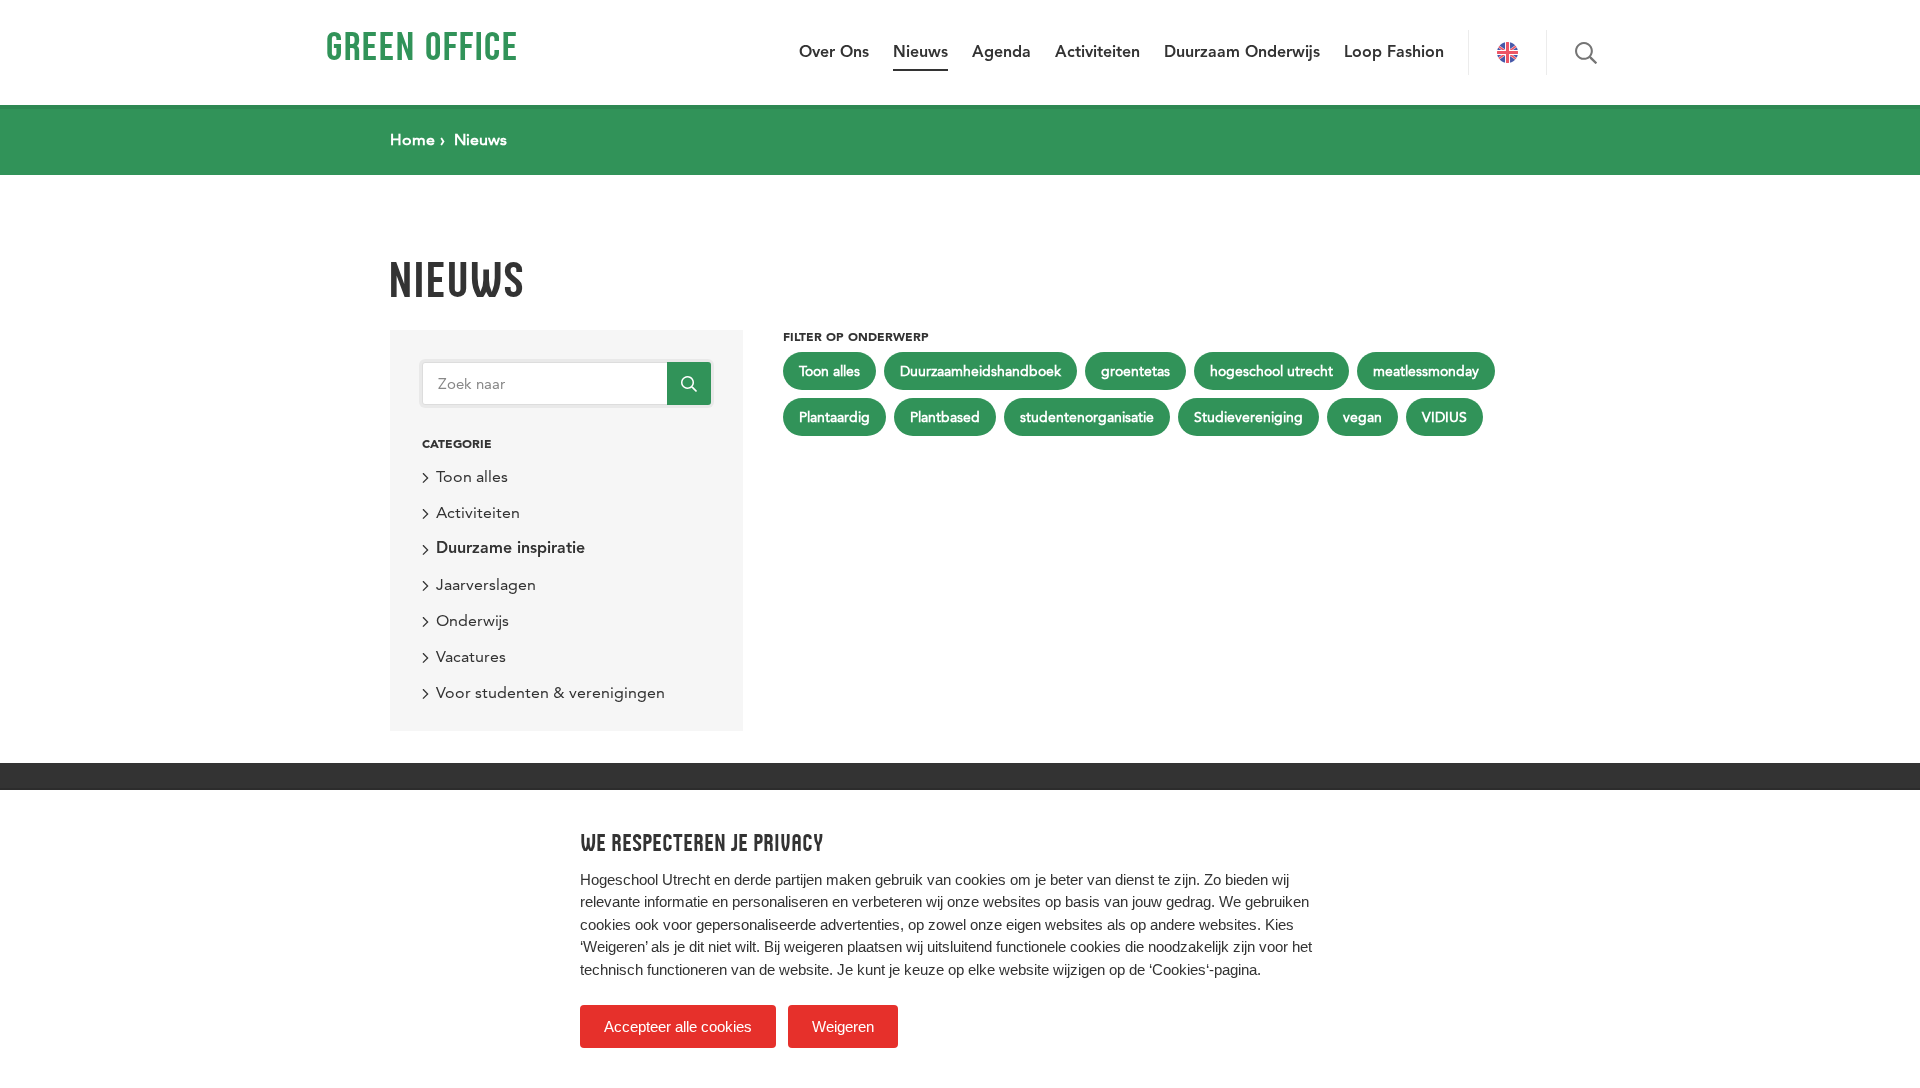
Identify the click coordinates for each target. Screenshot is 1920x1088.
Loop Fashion (1394, 53)
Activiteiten (1097, 53)
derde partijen (778, 879)
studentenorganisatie (1087, 417)
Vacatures (471, 656)
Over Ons (834, 53)
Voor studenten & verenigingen (550, 692)
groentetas (1135, 371)
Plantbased (945, 417)
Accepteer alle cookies (678, 1026)
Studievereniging (1248, 417)
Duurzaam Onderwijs (1242, 53)
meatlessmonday (1426, 371)
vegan (1362, 417)
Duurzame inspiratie (510, 549)
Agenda (1001, 53)
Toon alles (472, 476)
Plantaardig (834, 417)
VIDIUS (1444, 417)
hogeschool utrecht (1271, 371)
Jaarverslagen (486, 584)
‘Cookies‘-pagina (1203, 969)
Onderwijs (472, 620)
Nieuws (920, 53)
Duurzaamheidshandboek (980, 371)
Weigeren (843, 1026)
